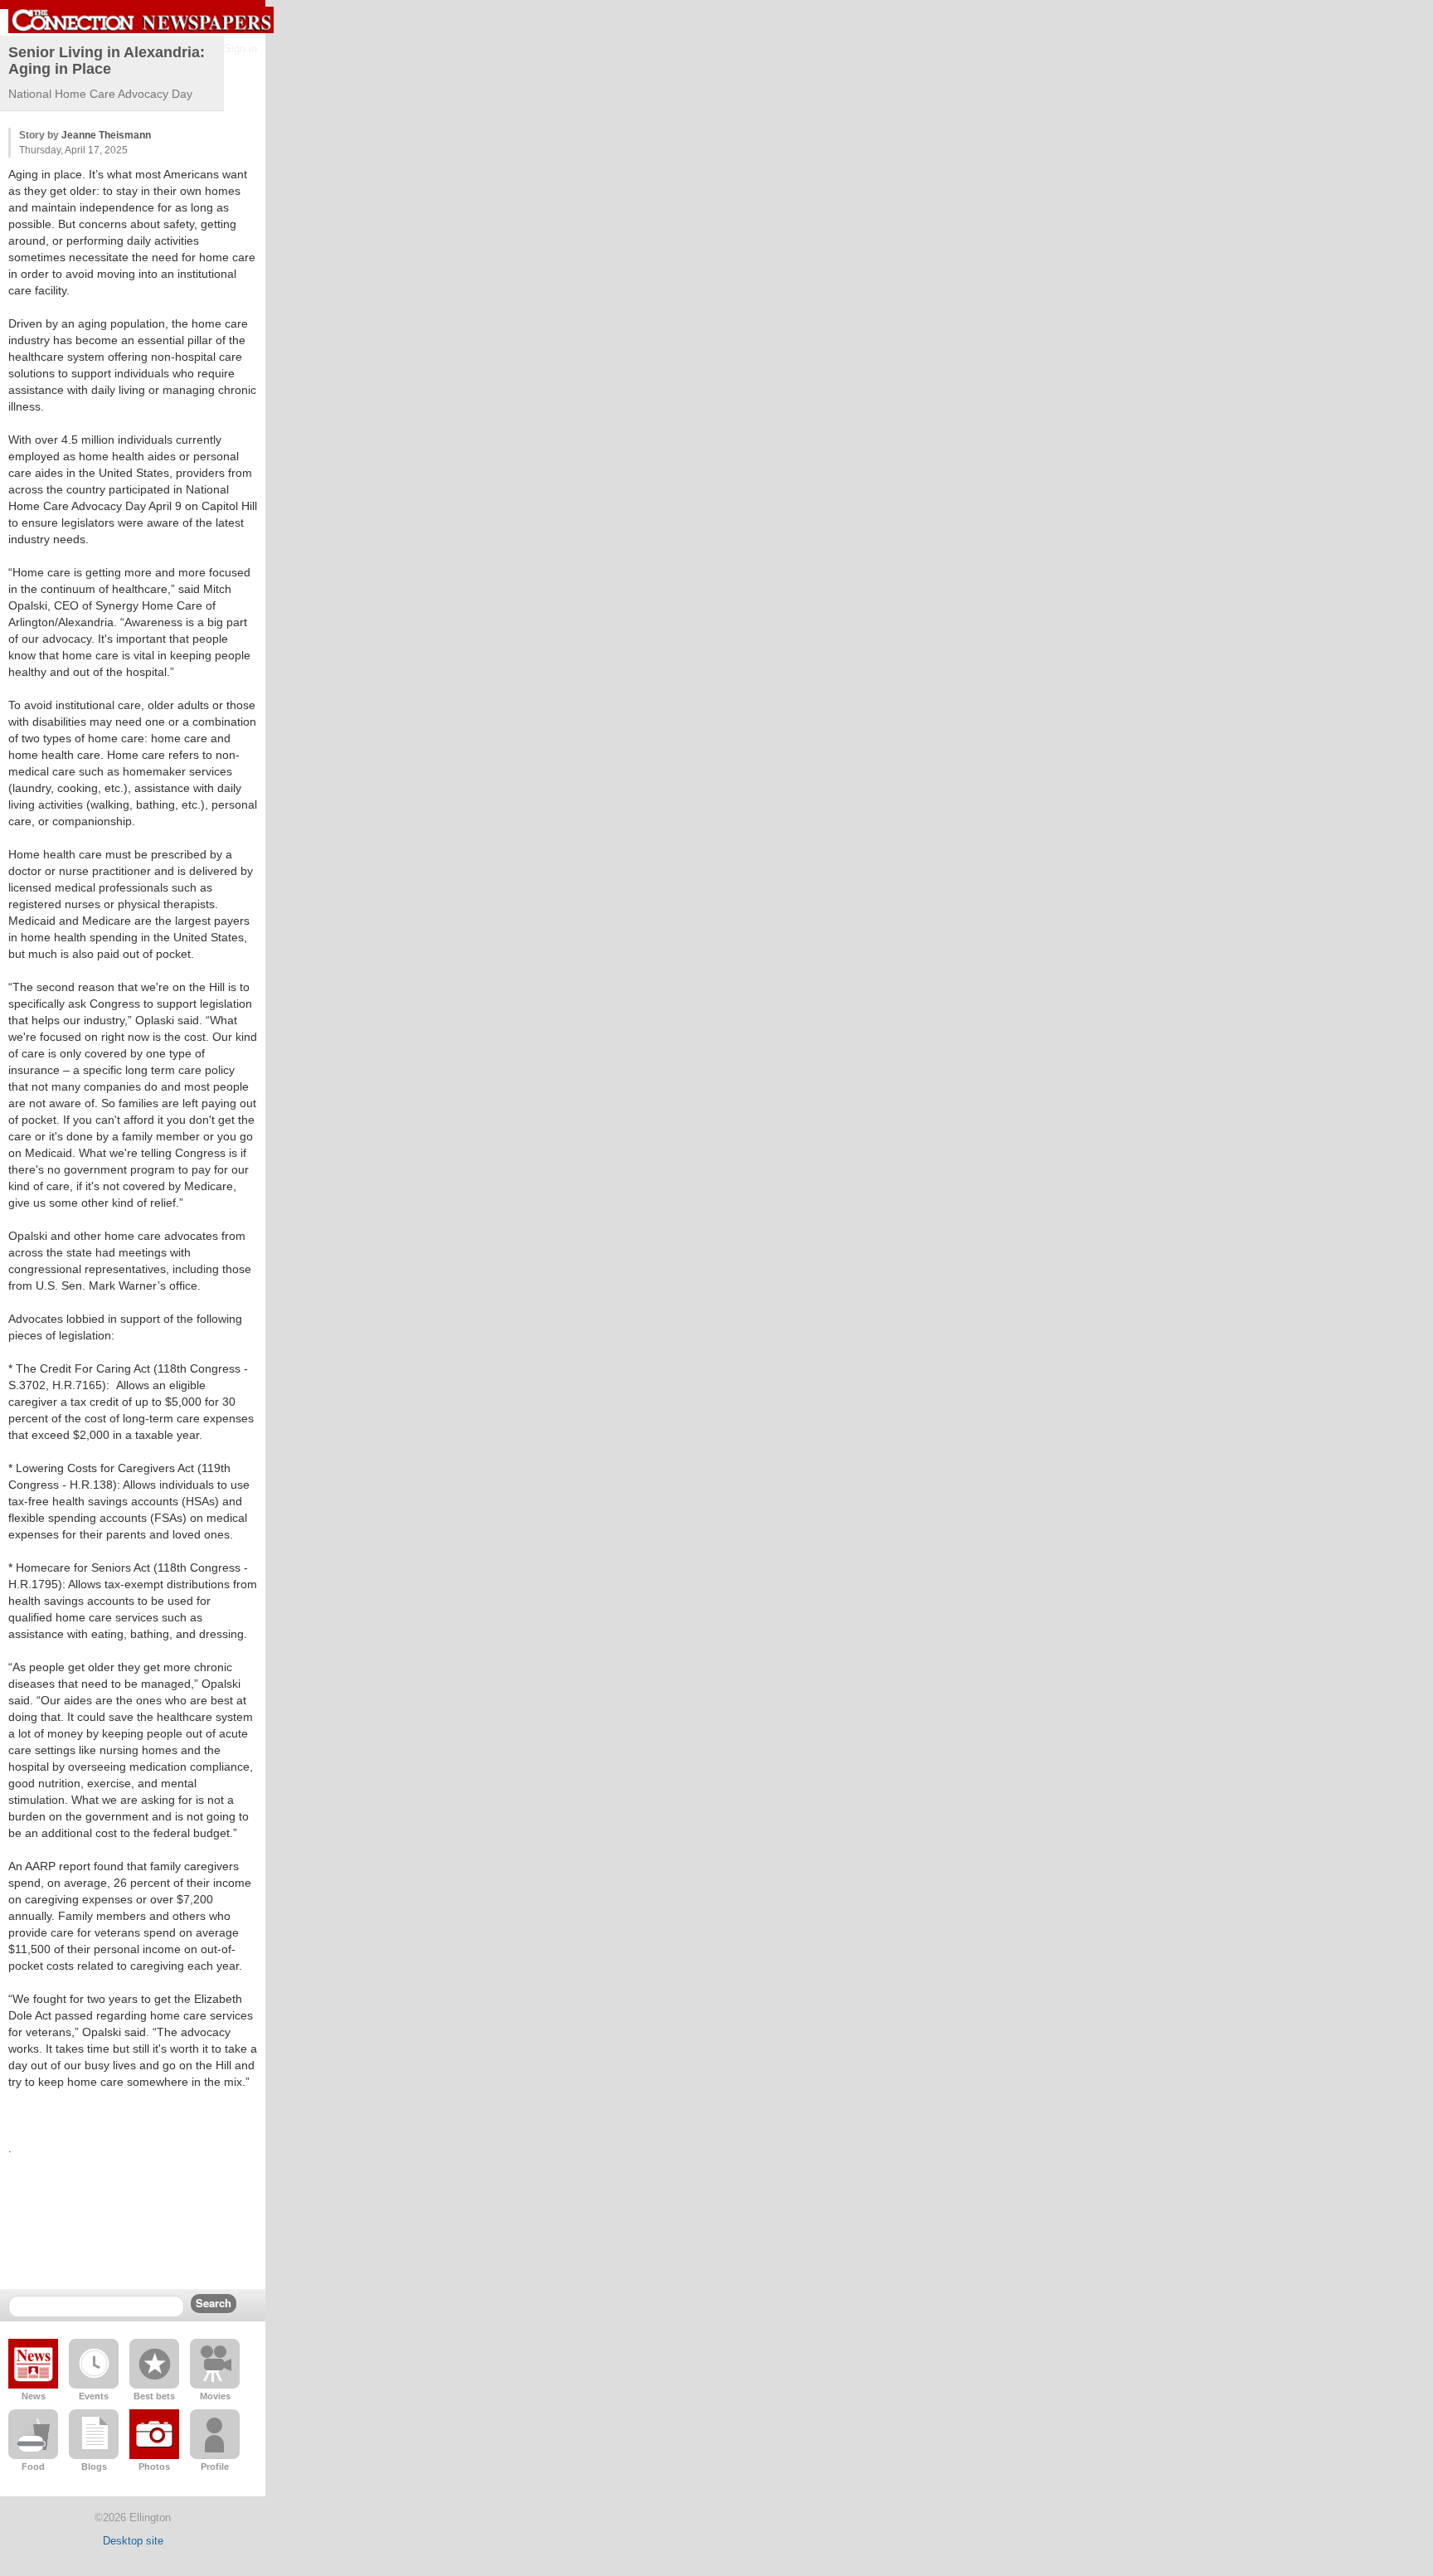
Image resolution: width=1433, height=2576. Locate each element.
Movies (215, 2396)
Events (94, 2396)
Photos (154, 2467)
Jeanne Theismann (106, 135)
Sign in (240, 49)
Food (33, 2467)
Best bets (154, 2396)
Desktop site (133, 2541)
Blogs (94, 2467)
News (34, 2396)
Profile (215, 2467)
